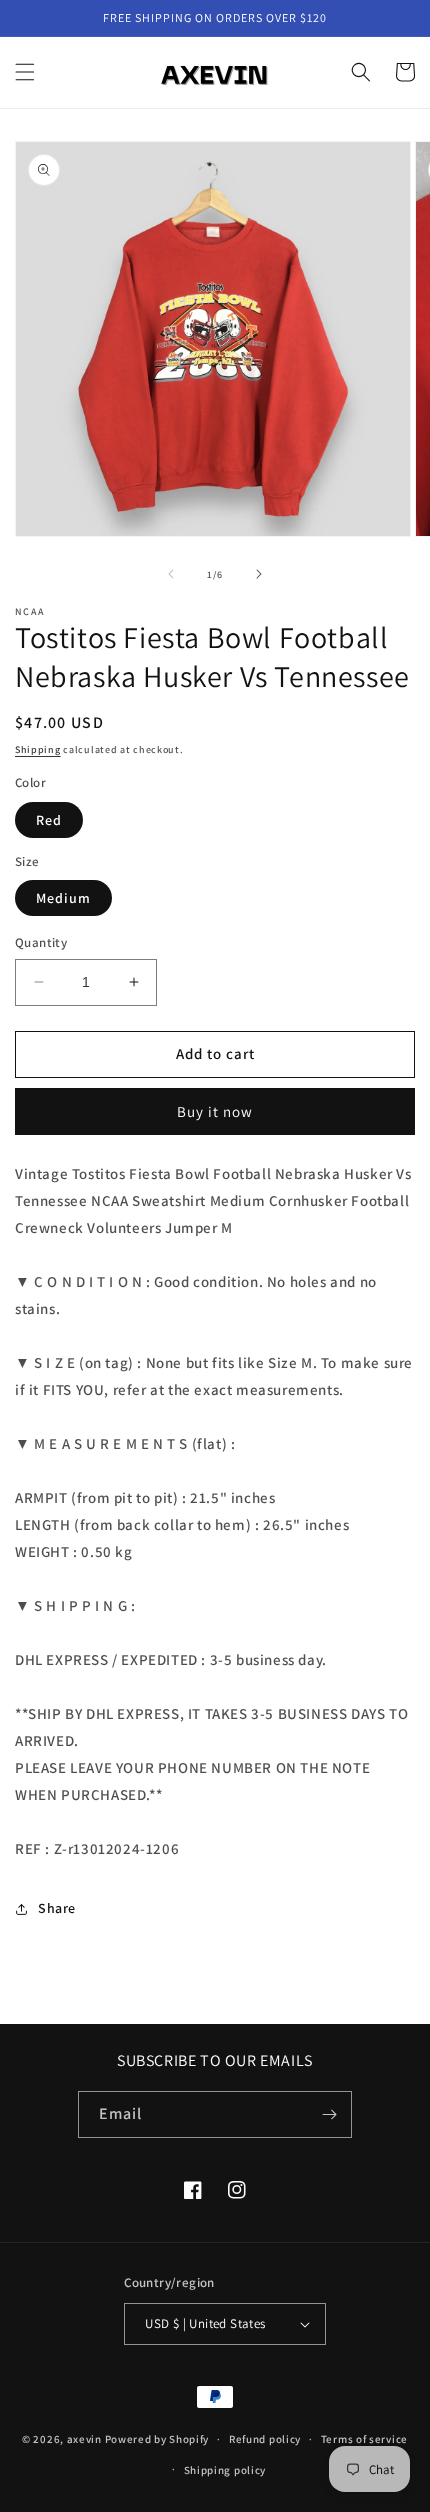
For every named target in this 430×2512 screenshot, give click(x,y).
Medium (63, 898)
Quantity (41, 942)
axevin (84, 2439)
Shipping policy (225, 2470)
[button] (25, 72)
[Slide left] (171, 574)
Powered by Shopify (157, 2439)
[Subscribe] (329, 2114)
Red (49, 820)
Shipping (38, 749)
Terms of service (364, 2439)
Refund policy (265, 2439)
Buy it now (215, 1111)
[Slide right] (259, 574)
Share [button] (57, 1908)
